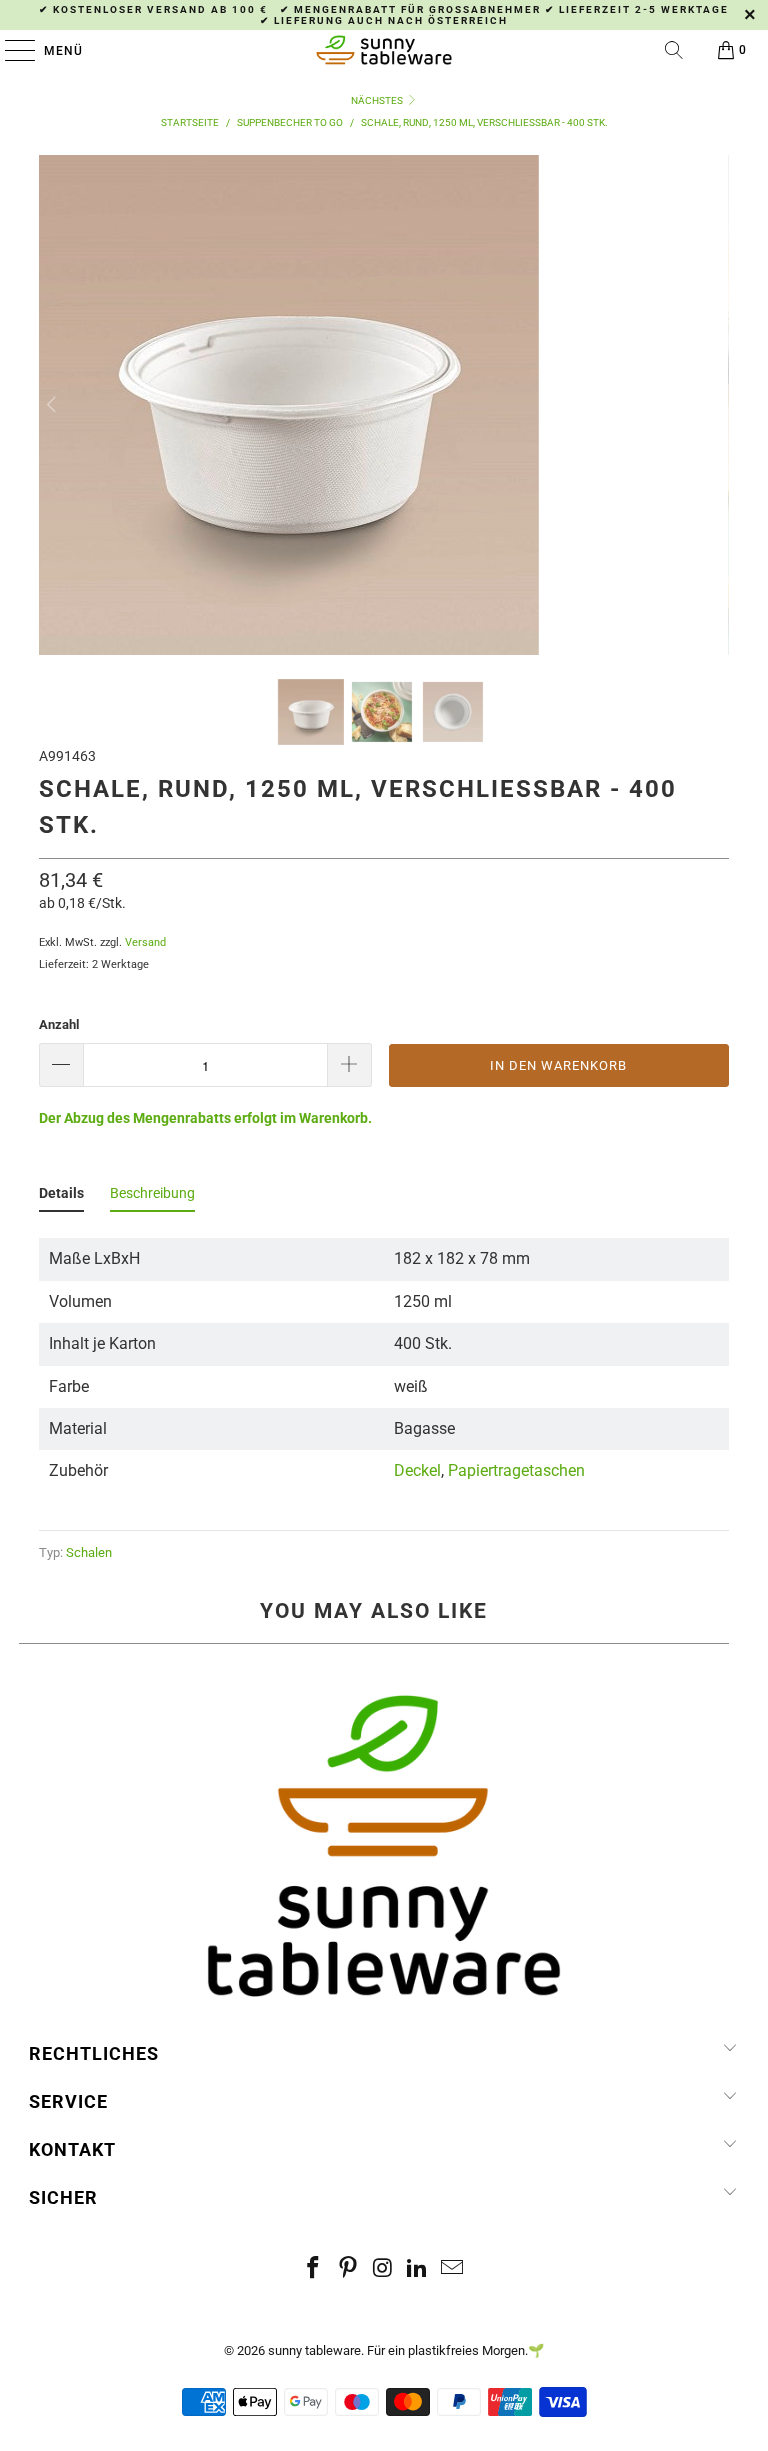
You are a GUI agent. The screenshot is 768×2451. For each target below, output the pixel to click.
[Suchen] (674, 50)
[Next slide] (715, 405)
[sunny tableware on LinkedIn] (418, 2269)
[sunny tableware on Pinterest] (348, 2269)
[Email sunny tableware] (453, 2269)
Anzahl (59, 1024)
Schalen (89, 1552)
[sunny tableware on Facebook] (314, 2269)
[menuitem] (311, 712)
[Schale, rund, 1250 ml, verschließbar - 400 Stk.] (289, 643)
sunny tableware (314, 2350)
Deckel (417, 1470)
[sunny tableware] (384, 50)
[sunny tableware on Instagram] (383, 2269)
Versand (145, 942)
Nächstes (378, 100)
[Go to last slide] (53, 405)
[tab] (61, 1197)
